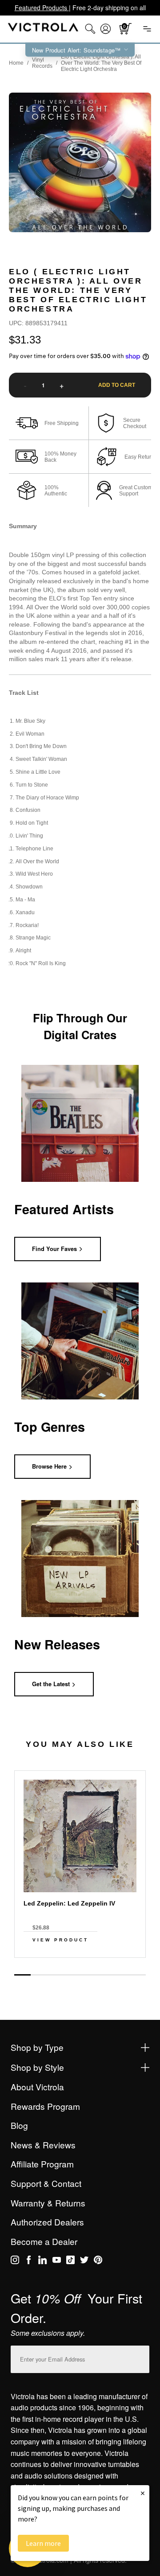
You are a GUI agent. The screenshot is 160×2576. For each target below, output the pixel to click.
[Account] (106, 29)
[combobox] (90, 29)
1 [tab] (22, 1975)
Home (16, 63)
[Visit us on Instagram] (15, 2261)
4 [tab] (72, 1975)
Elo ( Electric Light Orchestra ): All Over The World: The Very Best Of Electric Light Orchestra (101, 63)
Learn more (43, 2543)
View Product (60, 1940)
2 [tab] (39, 1975)
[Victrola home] (43, 29)
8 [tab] (138, 1975)
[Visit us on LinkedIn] (42, 2261)
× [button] (143, 2493)
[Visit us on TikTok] (70, 2261)
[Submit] (140, 2357)
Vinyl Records (42, 63)
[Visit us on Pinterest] (98, 2261)
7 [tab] (121, 1975)
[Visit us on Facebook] (29, 2261)
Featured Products (42, 8)
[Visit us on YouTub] (57, 2261)
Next (80, 1965)
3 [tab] (55, 1975)
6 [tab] (105, 1975)
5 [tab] (88, 1975)
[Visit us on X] (84, 2261)
